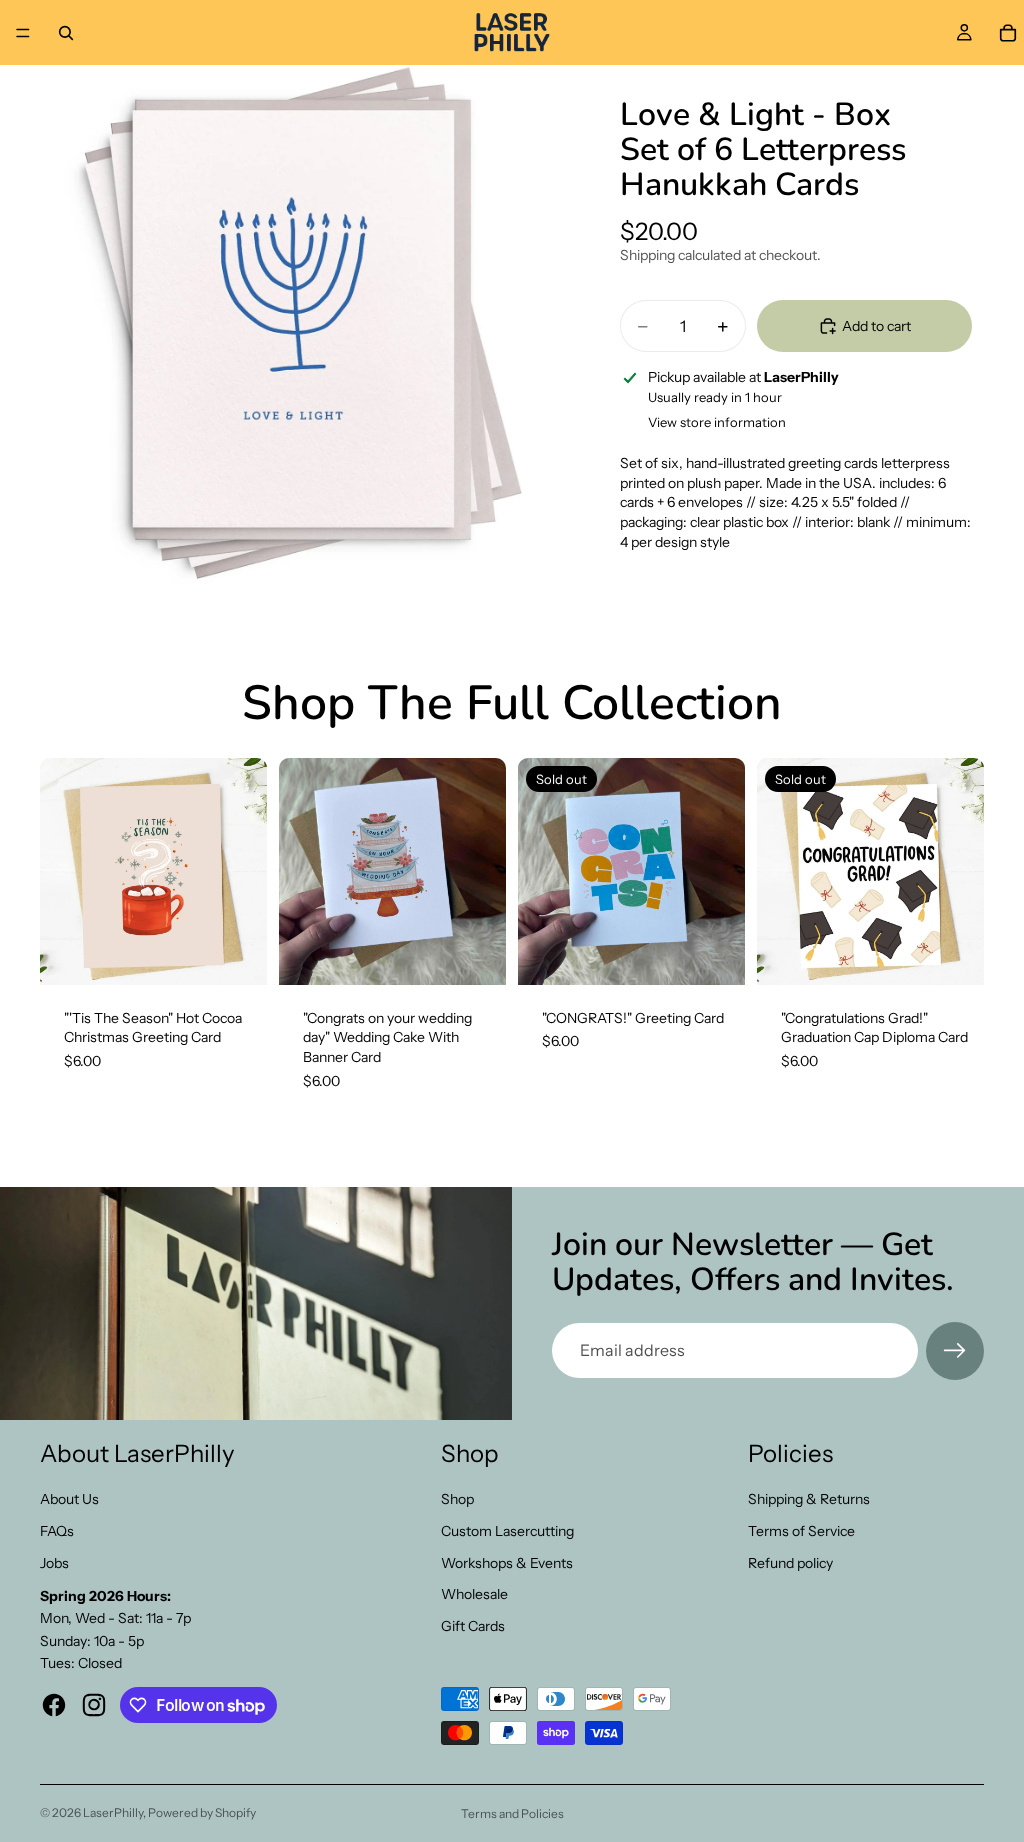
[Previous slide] (301, 871)
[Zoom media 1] (300, 325)
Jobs (54, 1563)
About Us (69, 1499)
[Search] (66, 33)
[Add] (236, 954)
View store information (717, 422)
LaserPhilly (113, 1812)
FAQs (57, 1531)
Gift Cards (473, 1626)
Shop (457, 1499)
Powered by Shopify (202, 1812)
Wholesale (474, 1594)
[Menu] (23, 33)
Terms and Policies (512, 1813)
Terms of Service (801, 1531)
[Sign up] (955, 1351)
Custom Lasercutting (507, 1531)
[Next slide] (484, 871)
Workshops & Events (507, 1563)
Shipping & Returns (809, 1499)
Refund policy (790, 1563)
